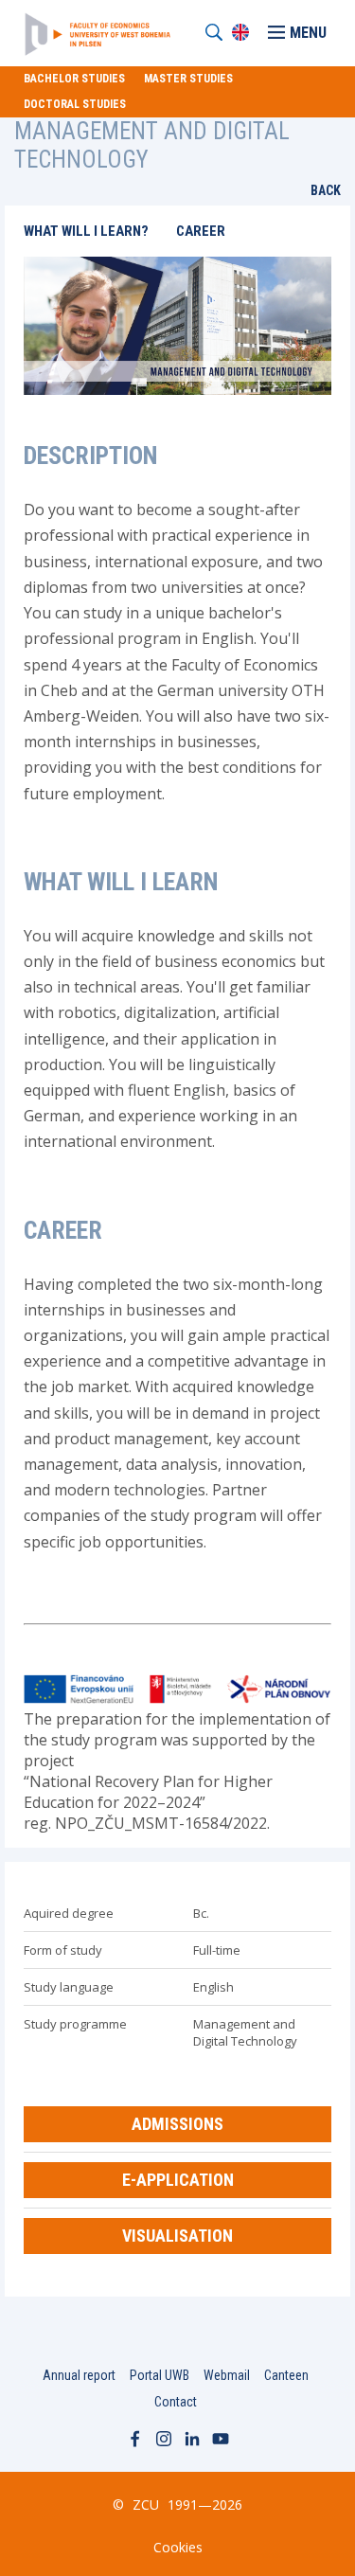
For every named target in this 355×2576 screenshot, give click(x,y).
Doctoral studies (75, 104)
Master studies (188, 79)
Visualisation (177, 2236)
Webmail (227, 2375)
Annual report (79, 2375)
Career (201, 231)
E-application (178, 2180)
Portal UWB (160, 2375)
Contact (176, 2402)
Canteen (286, 2375)
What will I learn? (86, 231)
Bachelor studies (74, 79)
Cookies (178, 2547)
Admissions (177, 2124)
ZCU (146, 2504)
